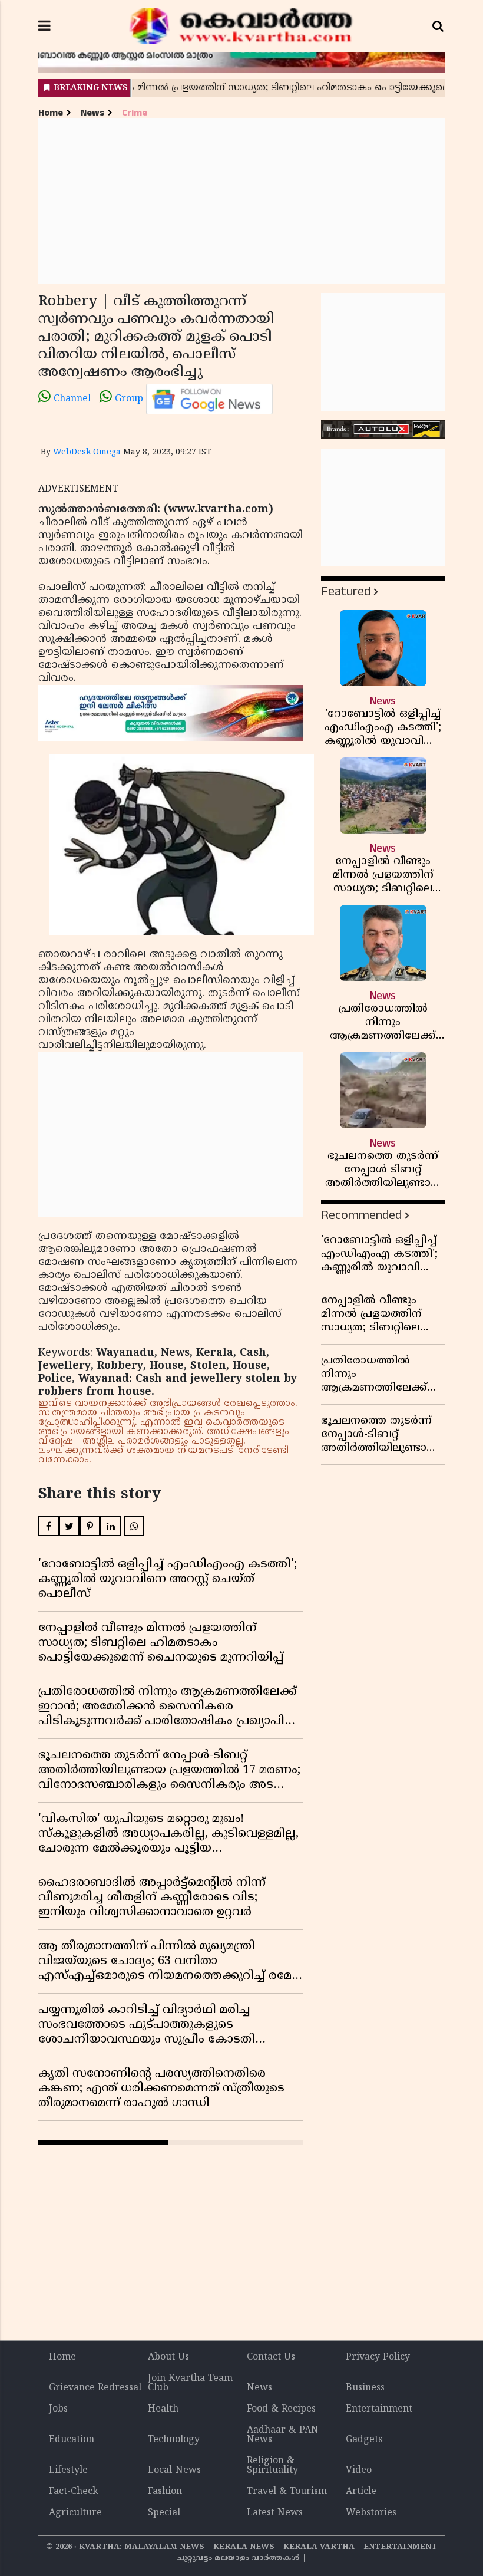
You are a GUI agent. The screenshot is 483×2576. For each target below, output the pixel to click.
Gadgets (364, 2440)
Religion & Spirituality (272, 2466)
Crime (135, 113)
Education (72, 2440)
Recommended (361, 1215)
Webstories (371, 2513)
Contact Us (271, 2357)
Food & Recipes (281, 2409)
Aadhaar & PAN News (283, 2435)
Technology (174, 2440)
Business (365, 2388)
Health (163, 2409)
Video (359, 2470)
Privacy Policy (378, 2357)
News (92, 113)
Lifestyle (68, 2470)
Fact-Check (74, 2492)
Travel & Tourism (287, 2492)
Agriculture (75, 2513)
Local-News (174, 2470)
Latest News (275, 2513)
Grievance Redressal (95, 2388)
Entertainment (379, 2409)
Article (361, 2492)
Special (164, 2513)
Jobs (58, 2409)
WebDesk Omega (87, 452)
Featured (346, 592)
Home (51, 113)
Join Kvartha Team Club (190, 2383)
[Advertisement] (241, 201)
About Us (168, 2357)
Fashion (165, 2492)
